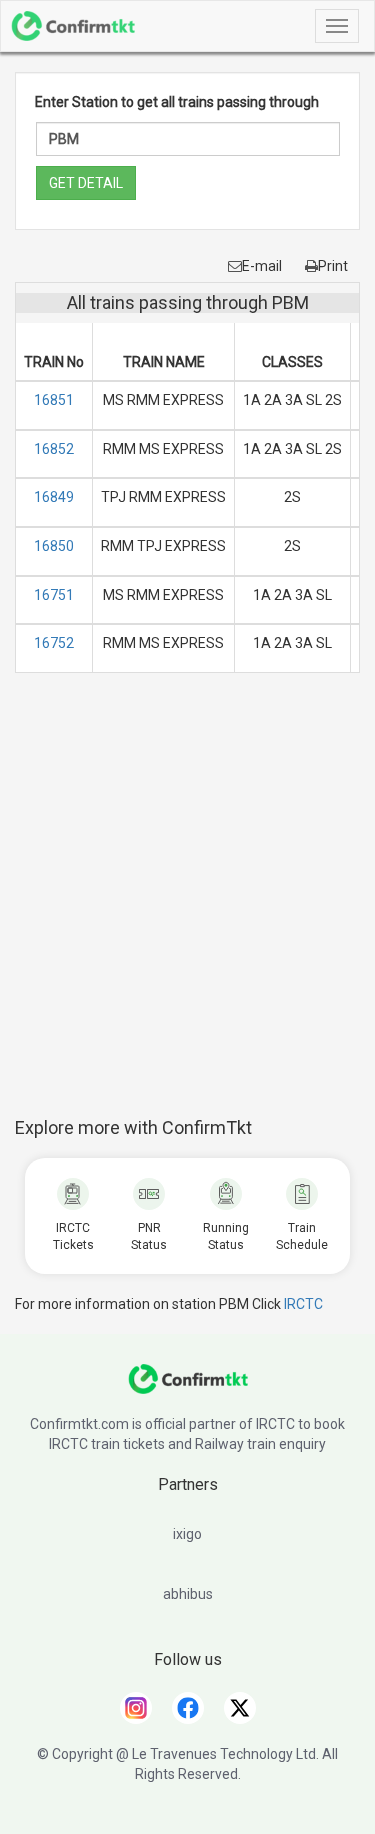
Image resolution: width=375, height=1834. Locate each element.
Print (333, 266)
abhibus (188, 1594)
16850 (54, 546)
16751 (54, 595)
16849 (54, 497)
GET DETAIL (86, 183)
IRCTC (303, 1304)
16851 (54, 400)
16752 (54, 643)
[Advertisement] (187, 905)
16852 (54, 449)
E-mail (262, 266)
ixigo (187, 1534)
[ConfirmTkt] (188, 1389)
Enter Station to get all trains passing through (177, 102)
